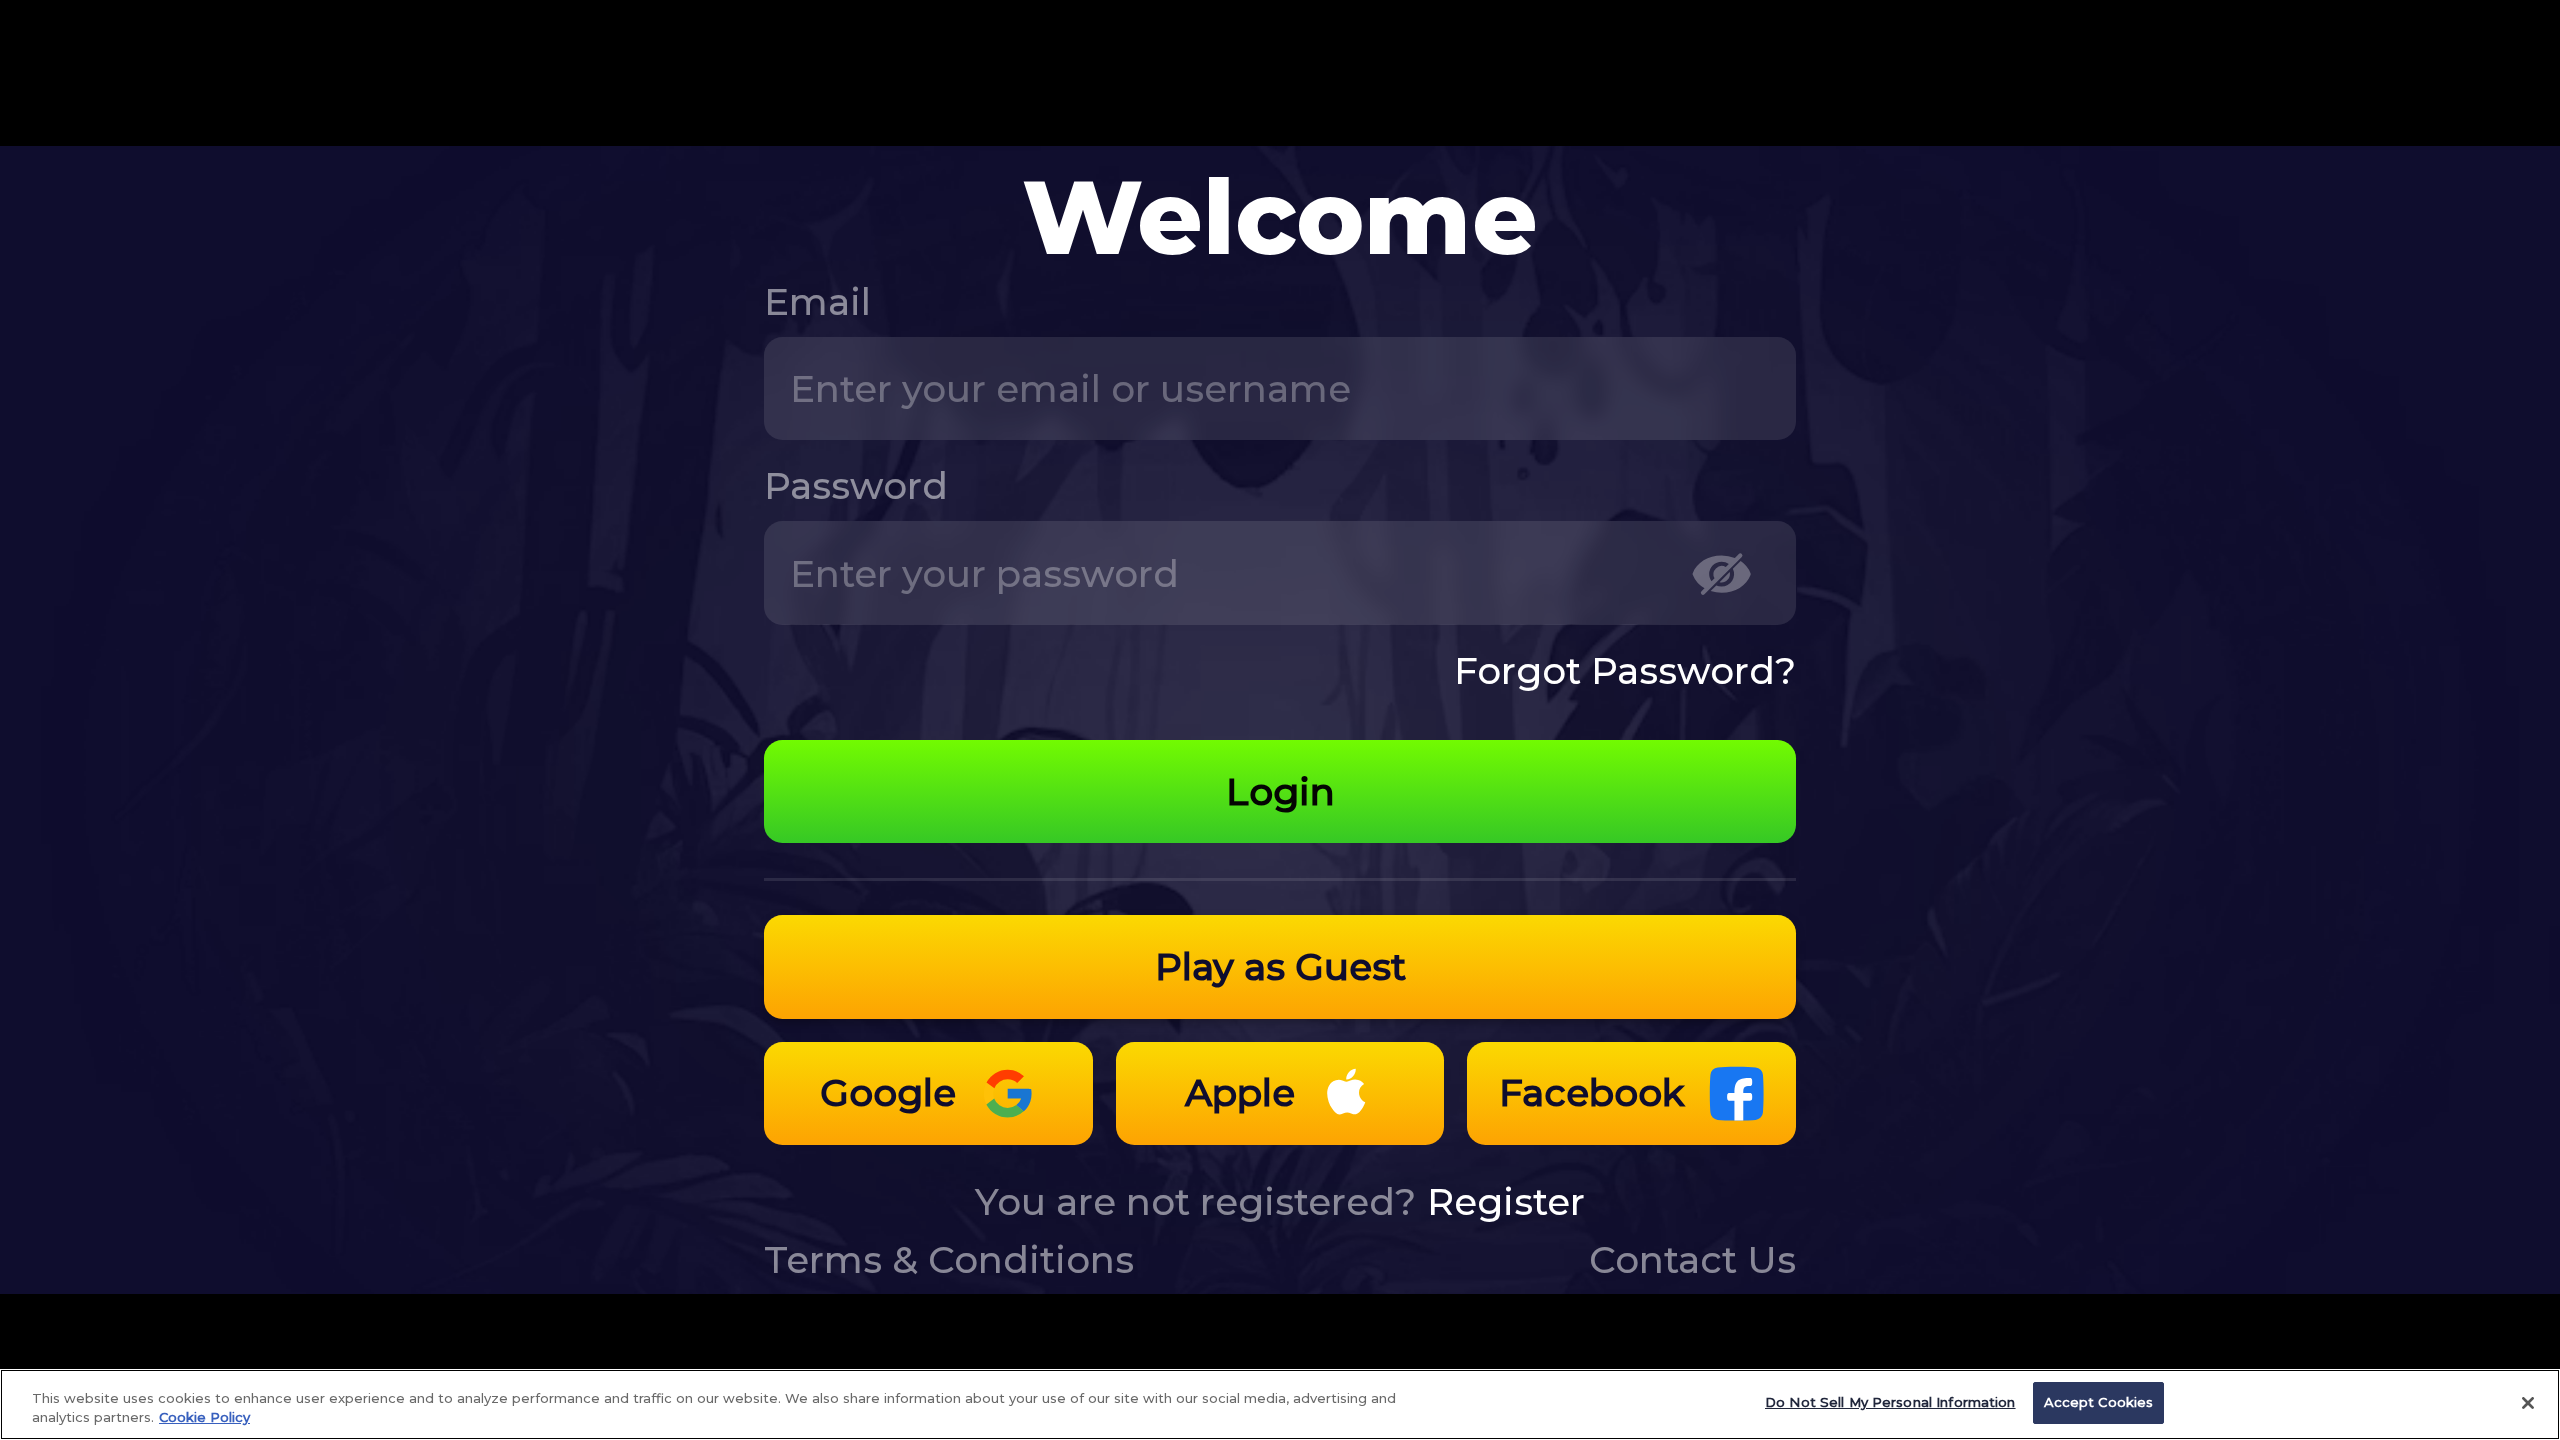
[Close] (2528, 1403)
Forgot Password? (1625, 670)
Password (856, 485)
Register (1506, 1201)
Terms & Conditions (949, 1259)
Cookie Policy (204, 1418)
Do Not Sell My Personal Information (1890, 1402)
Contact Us (1692, 1259)
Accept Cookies (2099, 1402)
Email (817, 301)
